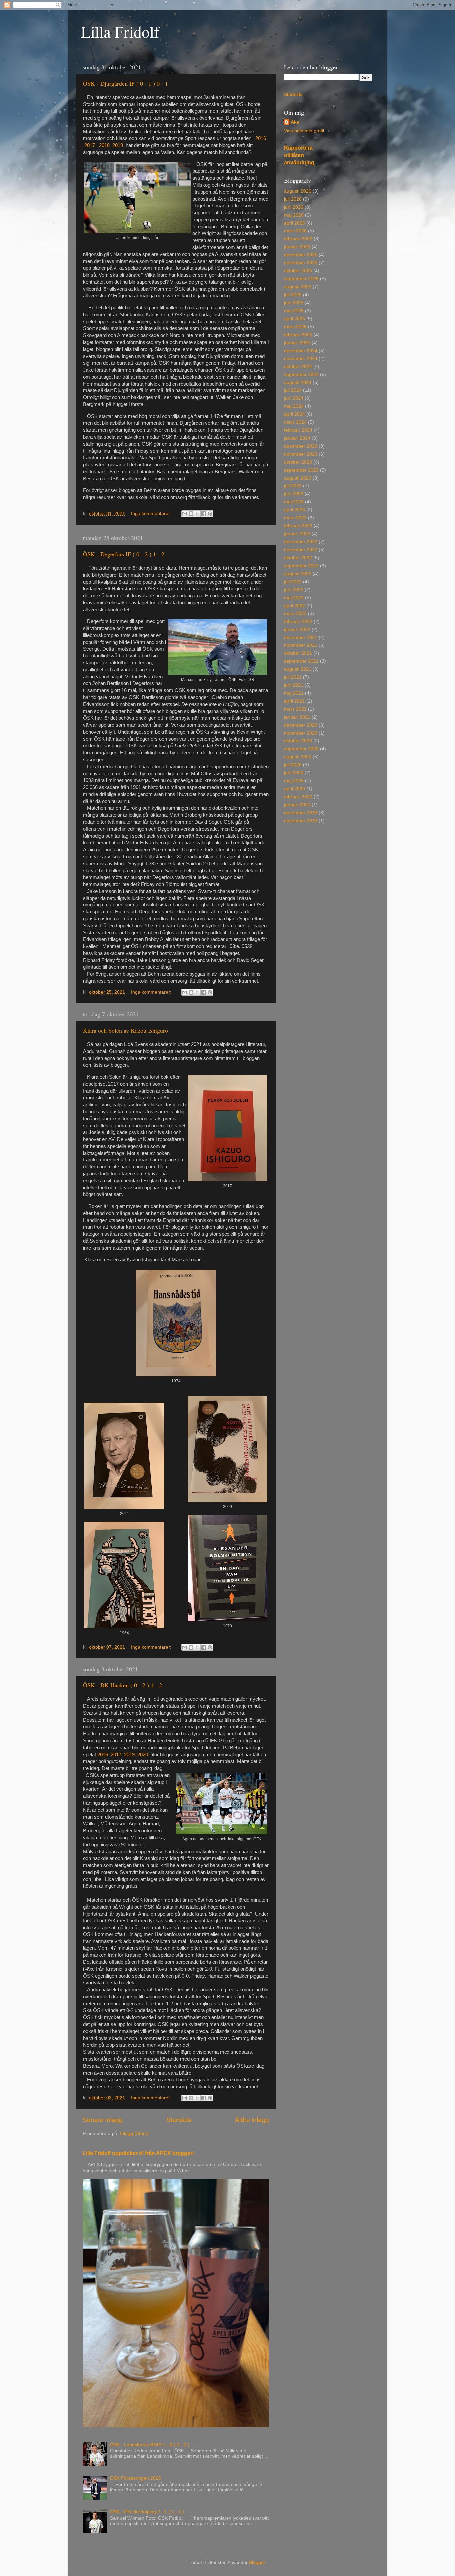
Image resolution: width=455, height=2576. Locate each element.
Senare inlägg (103, 2120)
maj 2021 (294, 693)
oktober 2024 (298, 366)
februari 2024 (298, 430)
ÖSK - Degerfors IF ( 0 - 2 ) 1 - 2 (124, 554)
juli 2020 (293, 765)
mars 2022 (295, 613)
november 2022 (301, 550)
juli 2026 (293, 199)
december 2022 (301, 542)
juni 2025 (294, 303)
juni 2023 (294, 494)
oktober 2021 (298, 653)
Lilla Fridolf (120, 31)
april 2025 (295, 319)
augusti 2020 (298, 757)
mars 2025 (295, 327)
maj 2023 (294, 502)
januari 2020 (297, 805)
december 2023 (301, 446)
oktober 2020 (298, 741)
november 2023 (301, 454)
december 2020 (301, 725)
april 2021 (295, 701)
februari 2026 (298, 239)
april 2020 (295, 789)
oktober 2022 (298, 558)
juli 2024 (293, 390)
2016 (261, 138)
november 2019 (301, 821)
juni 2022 (294, 590)
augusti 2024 (298, 382)
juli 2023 (293, 486)
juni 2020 (294, 773)
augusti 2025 (298, 287)
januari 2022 (297, 629)
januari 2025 (297, 343)
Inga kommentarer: (152, 514)
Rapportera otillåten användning (299, 155)
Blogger (257, 2563)
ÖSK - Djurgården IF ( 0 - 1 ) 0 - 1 (125, 83)
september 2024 (301, 374)
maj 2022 (294, 598)
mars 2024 (295, 422)
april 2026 (295, 223)
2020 (143, 1755)
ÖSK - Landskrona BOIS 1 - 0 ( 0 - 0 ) (150, 2445)
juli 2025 (293, 295)
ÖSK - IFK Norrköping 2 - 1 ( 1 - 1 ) (147, 2512)
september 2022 (301, 566)
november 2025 (301, 263)
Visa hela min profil (304, 131)
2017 (90, 145)
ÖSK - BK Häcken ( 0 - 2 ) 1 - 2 (122, 1685)
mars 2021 (295, 709)
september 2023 (301, 470)
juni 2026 (294, 207)
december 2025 (301, 255)
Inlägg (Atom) (134, 2133)
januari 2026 (297, 247)
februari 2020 (298, 797)
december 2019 (301, 813)
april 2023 (295, 510)
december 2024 (301, 351)
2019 (118, 145)
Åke (295, 122)
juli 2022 (293, 582)
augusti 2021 (298, 669)
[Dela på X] (197, 514)
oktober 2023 (298, 462)
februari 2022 (298, 621)
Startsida (179, 2120)
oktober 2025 (298, 271)
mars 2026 (295, 231)
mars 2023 (295, 518)
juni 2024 (294, 398)
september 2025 (301, 279)
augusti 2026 (298, 191)
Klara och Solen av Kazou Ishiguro (125, 1030)
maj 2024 (294, 406)
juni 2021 (294, 685)
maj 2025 (294, 311)
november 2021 (301, 645)
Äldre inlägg (252, 2120)
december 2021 (301, 637)
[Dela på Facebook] (204, 514)
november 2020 (301, 733)
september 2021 (301, 661)
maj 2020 (294, 781)
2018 (104, 145)
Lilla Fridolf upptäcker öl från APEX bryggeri (138, 2153)
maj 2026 (294, 215)
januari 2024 (297, 438)
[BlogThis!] (191, 514)
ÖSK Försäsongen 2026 (135, 2478)
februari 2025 (298, 335)
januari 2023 (297, 534)
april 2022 (295, 606)
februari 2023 (298, 526)
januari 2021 (297, 717)
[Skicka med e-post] (185, 514)
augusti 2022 (298, 574)
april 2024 (295, 414)
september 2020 (301, 749)
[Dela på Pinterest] (210, 514)
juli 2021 (293, 677)
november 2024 (301, 358)
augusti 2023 (298, 478)
